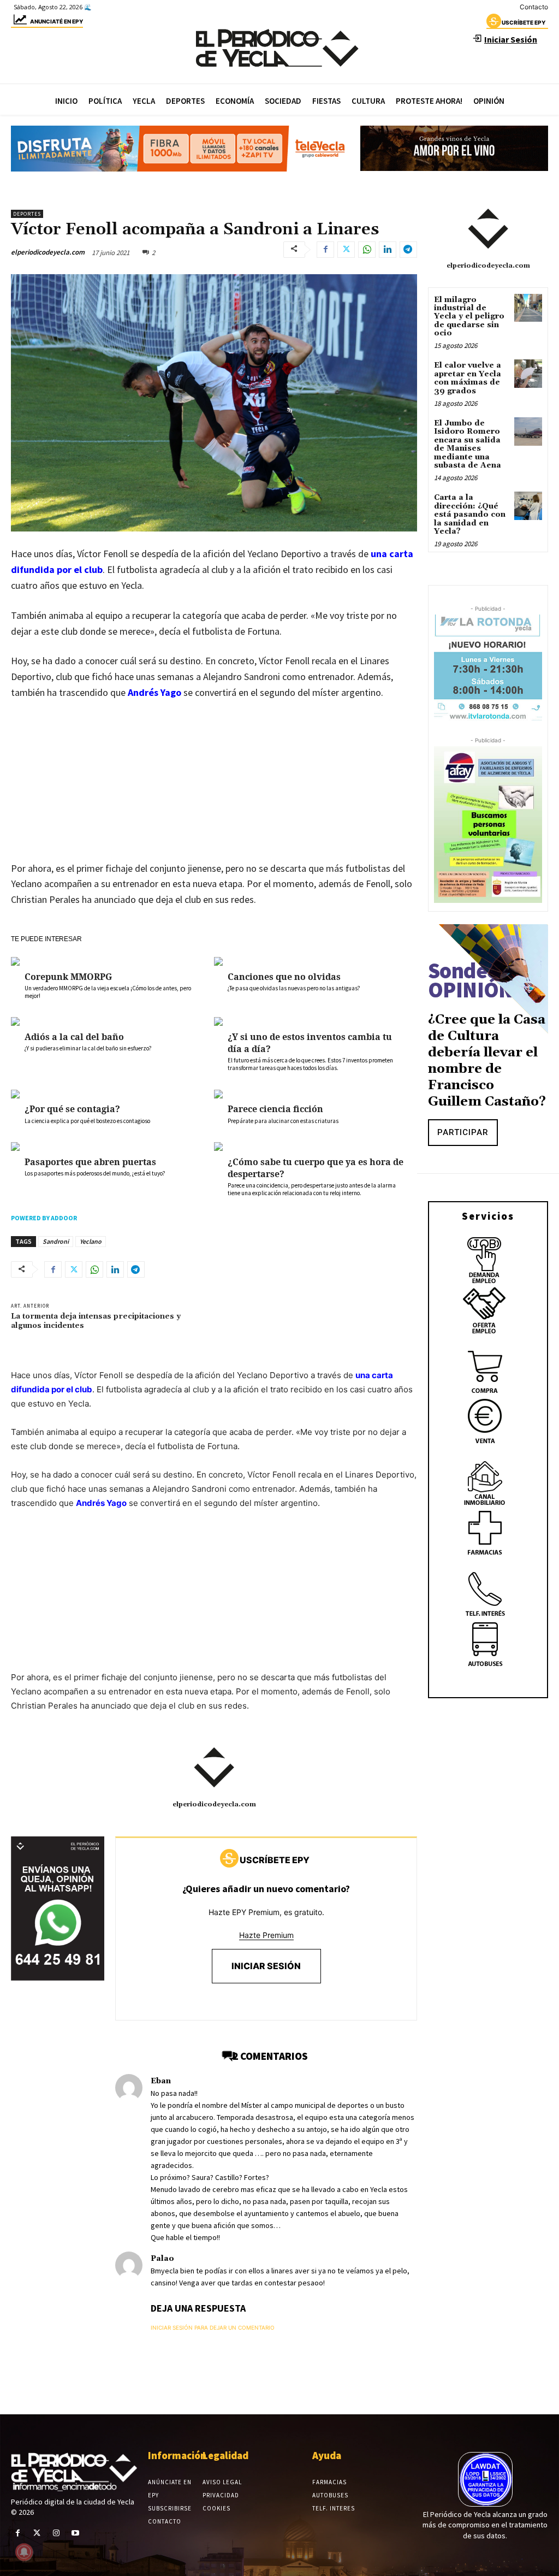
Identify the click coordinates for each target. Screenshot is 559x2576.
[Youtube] (76, 2533)
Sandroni (56, 1241)
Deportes (27, 214)
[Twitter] (346, 250)
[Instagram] (56, 2533)
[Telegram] (408, 250)
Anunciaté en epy (57, 21)
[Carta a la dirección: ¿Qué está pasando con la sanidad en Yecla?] (528, 506)
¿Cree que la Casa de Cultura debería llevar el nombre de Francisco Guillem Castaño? (487, 1061)
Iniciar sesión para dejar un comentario (213, 2327)
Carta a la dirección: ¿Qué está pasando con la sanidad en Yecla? (470, 515)
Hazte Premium (266, 1935)
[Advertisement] (214, 791)
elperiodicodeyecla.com (48, 252)
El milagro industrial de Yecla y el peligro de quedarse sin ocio (469, 317)
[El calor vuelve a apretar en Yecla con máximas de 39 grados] (528, 373)
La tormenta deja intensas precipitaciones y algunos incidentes (96, 1321)
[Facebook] (325, 250)
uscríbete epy (524, 22)
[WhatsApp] (367, 250)
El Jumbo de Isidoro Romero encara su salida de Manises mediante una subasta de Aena (468, 444)
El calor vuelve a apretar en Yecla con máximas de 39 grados (468, 378)
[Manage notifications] (24, 2552)
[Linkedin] (388, 250)
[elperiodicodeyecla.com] (214, 1768)
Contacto (534, 7)
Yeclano (91, 1241)
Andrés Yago (154, 692)
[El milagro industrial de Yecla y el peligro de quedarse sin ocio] (528, 308)
